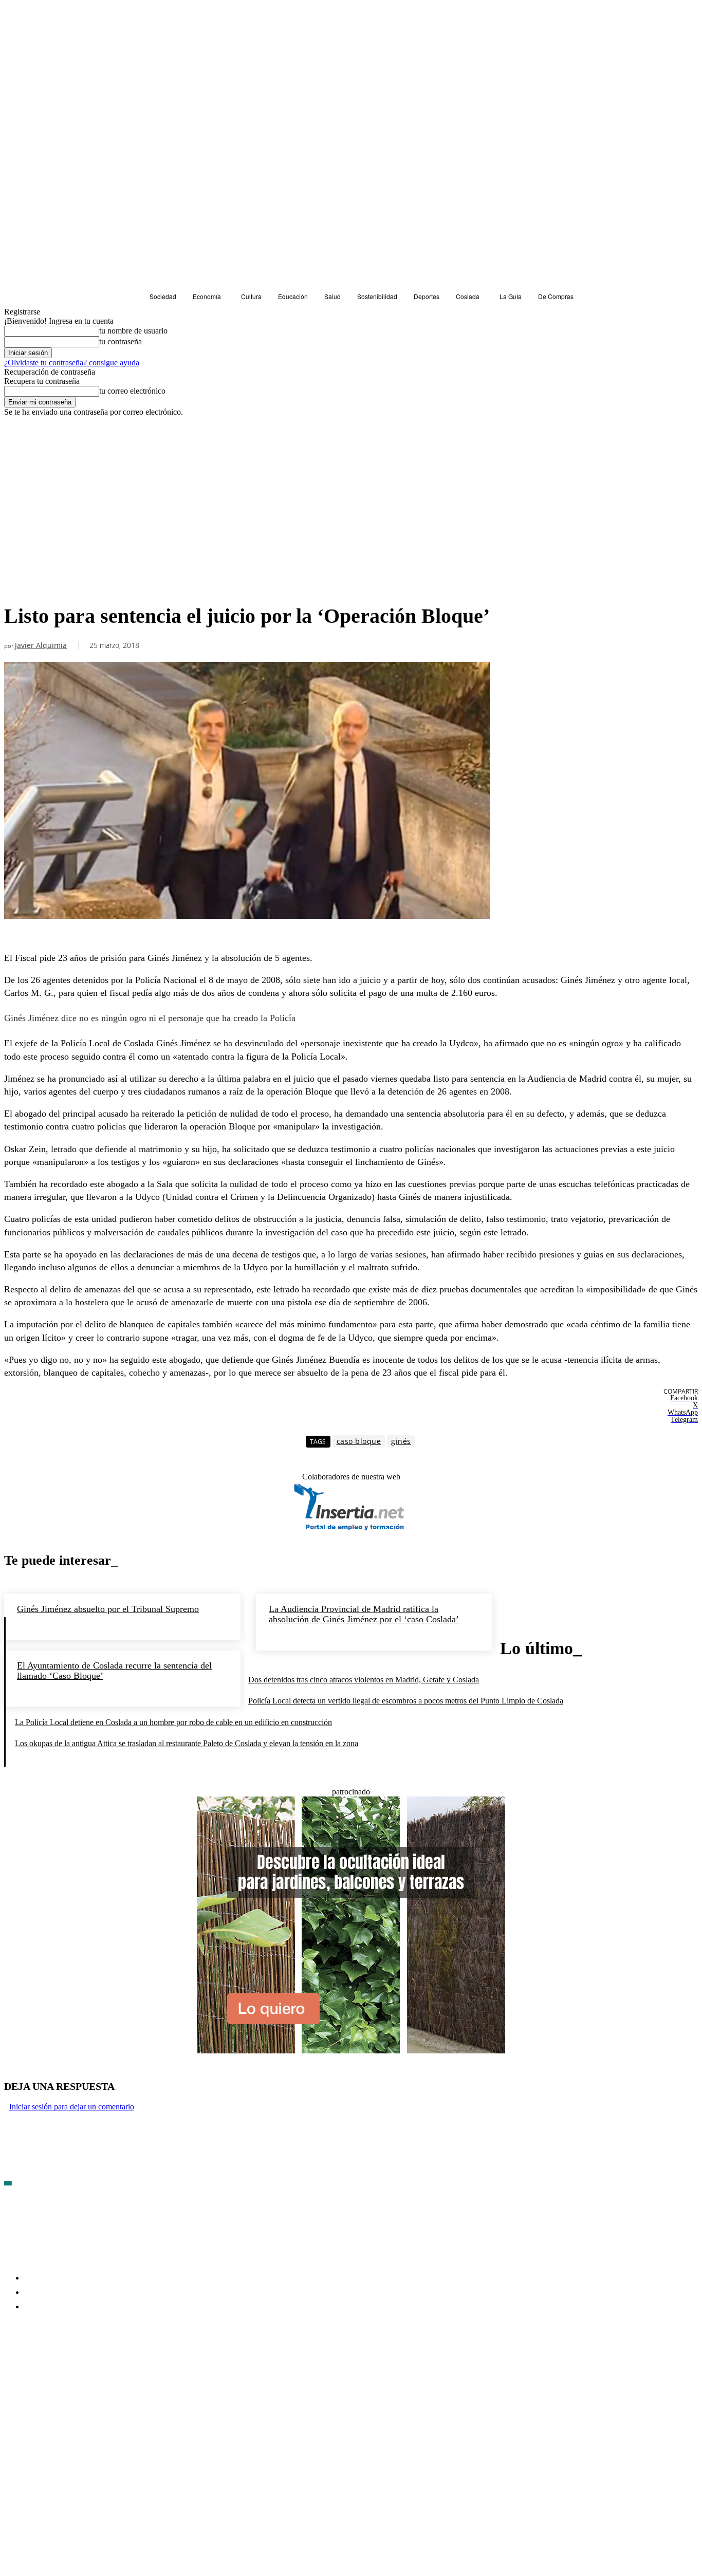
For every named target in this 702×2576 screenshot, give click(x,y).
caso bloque (359, 1441)
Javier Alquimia (41, 646)
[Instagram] (67, 2367)
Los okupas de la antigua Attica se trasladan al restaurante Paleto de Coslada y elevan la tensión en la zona (187, 1743)
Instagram (91, 2366)
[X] (122, 2367)
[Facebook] (12, 2367)
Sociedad (22, 585)
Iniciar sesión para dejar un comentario (72, 2107)
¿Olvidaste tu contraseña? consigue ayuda (72, 363)
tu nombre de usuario (133, 331)
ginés (401, 1441)
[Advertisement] (351, 494)
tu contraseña (121, 341)
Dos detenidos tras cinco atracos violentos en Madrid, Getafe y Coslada (364, 1680)
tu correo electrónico (132, 391)
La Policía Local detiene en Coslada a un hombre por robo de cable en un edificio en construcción (173, 1722)
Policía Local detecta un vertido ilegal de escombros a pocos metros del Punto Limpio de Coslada (406, 1701)
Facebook (36, 2366)
